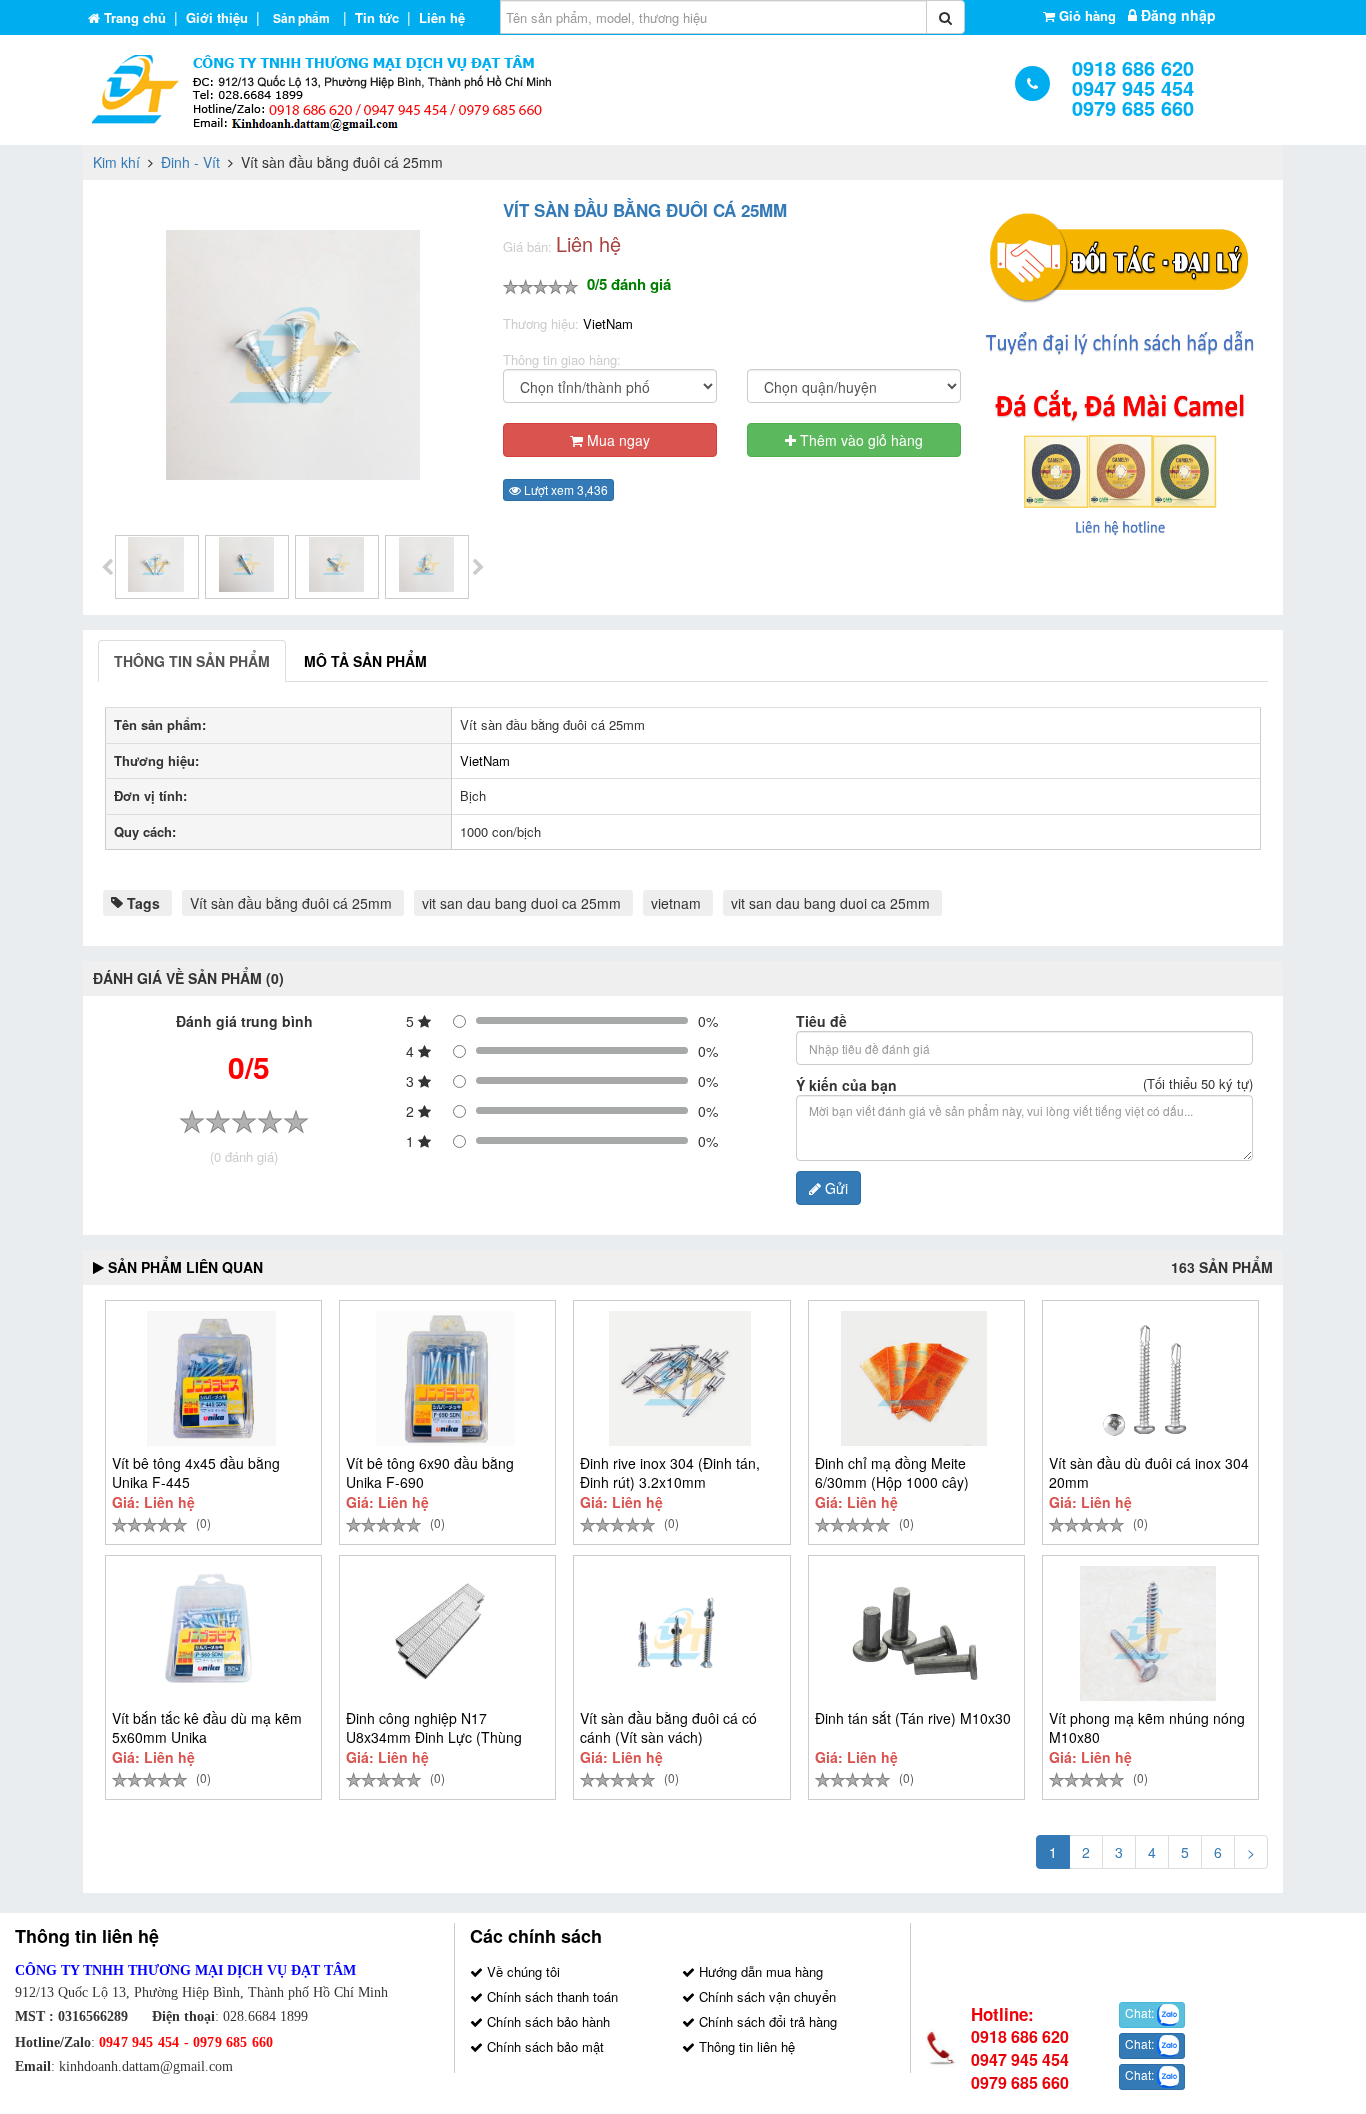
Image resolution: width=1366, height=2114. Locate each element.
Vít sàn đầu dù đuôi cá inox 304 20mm (1149, 1472)
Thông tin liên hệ (745, 2046)
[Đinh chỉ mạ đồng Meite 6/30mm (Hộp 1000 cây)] (914, 1378)
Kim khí (116, 162)
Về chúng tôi (521, 1971)
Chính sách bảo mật (543, 2046)
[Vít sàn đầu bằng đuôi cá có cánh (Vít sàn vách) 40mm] (679, 1633)
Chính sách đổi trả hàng (766, 2021)
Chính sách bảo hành (546, 2021)
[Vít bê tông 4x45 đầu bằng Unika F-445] (211, 1378)
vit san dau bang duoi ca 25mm (521, 903)
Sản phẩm (301, 18)
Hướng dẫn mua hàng (759, 1971)
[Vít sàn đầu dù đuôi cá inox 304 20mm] (1148, 1378)
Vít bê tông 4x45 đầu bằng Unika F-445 (196, 1472)
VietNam (608, 323)
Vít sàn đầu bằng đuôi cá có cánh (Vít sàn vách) (668, 1727)
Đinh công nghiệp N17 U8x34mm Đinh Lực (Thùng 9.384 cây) (434, 1737)
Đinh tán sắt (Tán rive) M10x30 (913, 1718)
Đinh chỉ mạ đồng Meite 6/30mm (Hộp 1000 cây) (892, 1472)
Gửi (834, 1188)
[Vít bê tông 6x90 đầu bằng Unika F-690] (445, 1378)
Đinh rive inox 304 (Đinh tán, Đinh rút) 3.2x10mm (670, 1472)
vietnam (676, 903)
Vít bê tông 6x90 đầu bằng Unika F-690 (430, 1472)
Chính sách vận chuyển (765, 1996)
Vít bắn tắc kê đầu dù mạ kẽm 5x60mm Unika (207, 1727)
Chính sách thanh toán (550, 1996)
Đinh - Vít (190, 162)
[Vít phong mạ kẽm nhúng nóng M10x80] (1148, 1633)
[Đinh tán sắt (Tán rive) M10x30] (914, 1633)
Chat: (1141, 2012)
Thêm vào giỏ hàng (859, 440)
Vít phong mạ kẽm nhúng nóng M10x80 (1147, 1727)
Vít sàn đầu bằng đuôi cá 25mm (291, 903)
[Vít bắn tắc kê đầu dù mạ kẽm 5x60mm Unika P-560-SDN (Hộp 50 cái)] (211, 1633)
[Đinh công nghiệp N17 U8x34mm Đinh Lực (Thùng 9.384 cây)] (445, 1633)
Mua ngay (616, 440)
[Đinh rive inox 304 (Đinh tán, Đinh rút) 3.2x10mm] (679, 1378)
